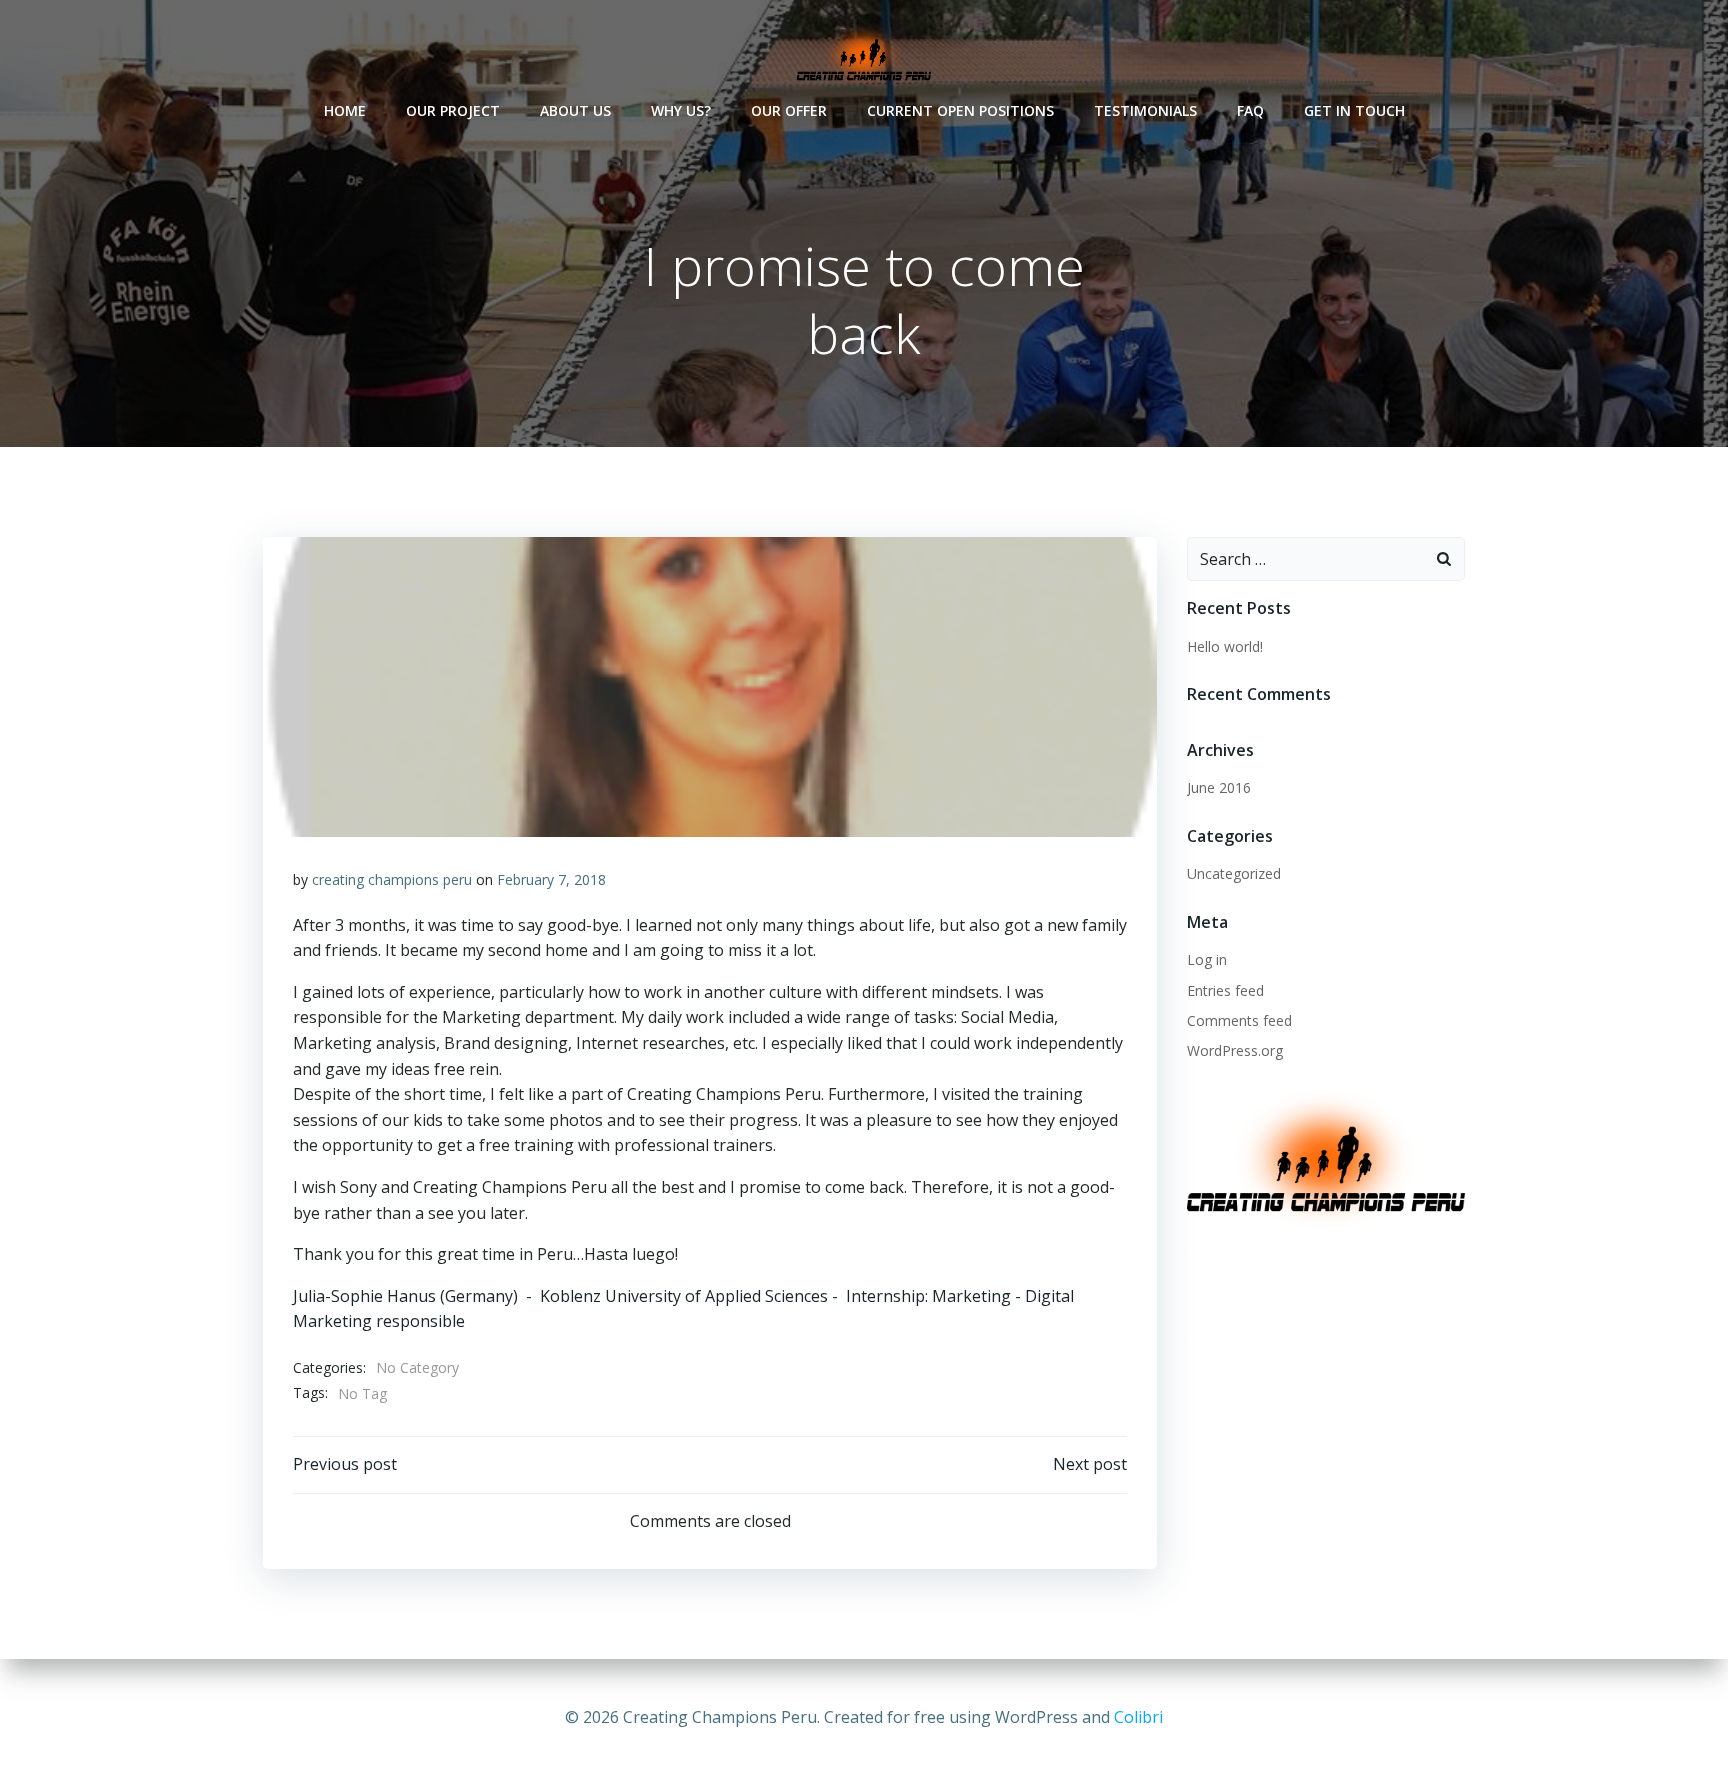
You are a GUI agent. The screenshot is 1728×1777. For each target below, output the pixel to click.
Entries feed (1225, 990)
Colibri (1138, 1717)
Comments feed (1239, 1020)
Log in (1207, 959)
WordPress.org (1235, 1050)
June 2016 (1219, 787)
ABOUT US (575, 110)
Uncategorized (1234, 873)
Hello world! (1225, 646)
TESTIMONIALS (1145, 110)
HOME (345, 110)
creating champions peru (392, 879)
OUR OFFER (789, 110)
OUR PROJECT (453, 110)
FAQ (1250, 110)
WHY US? (681, 110)
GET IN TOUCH (1354, 110)
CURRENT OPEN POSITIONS (960, 110)
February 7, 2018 (551, 879)
